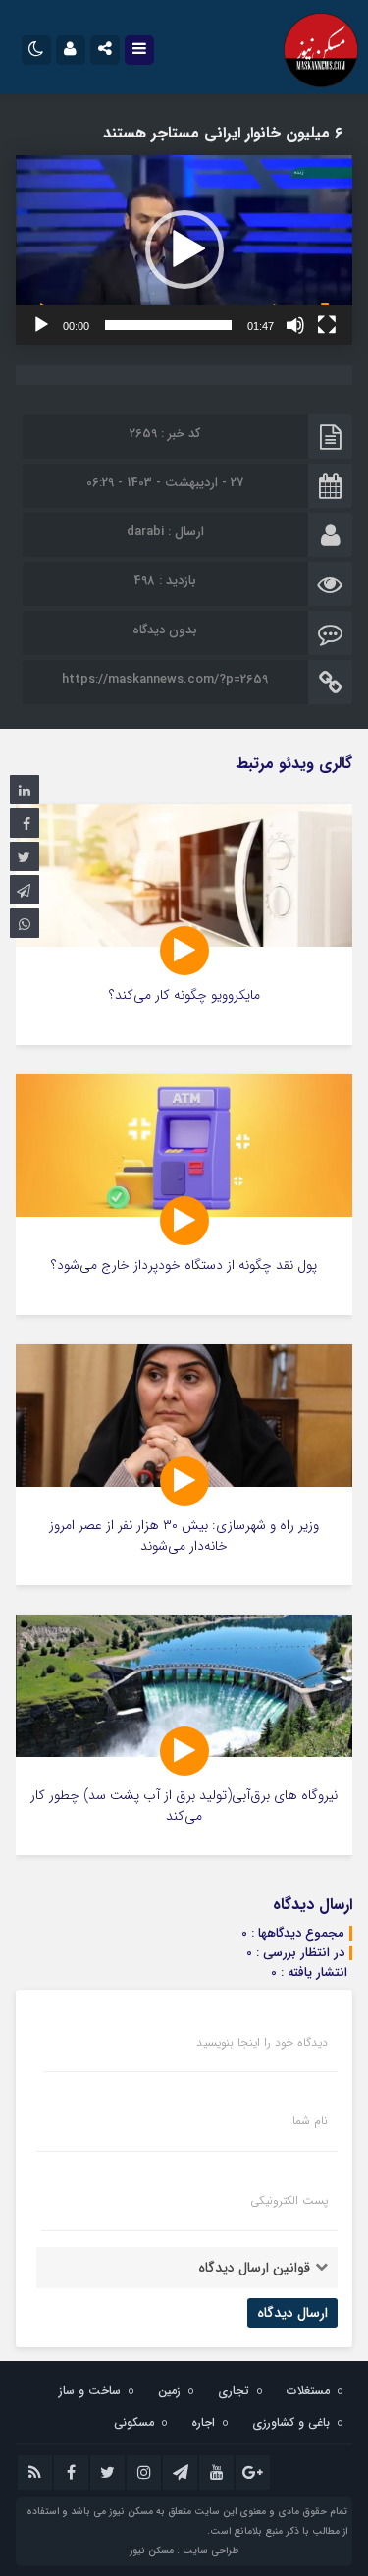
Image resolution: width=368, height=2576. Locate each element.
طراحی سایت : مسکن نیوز (184, 2551)
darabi (145, 532)
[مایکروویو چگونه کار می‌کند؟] (184, 925)
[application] (184, 250)
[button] (184, 249)
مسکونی (134, 2422)
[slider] (168, 325)
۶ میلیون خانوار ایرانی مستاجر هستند (223, 133)
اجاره (203, 2422)
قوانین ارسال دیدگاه (254, 2268)
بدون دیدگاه (165, 630)
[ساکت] (295, 325)
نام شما (310, 2121)
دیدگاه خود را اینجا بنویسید (262, 2043)
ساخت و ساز (90, 2391)
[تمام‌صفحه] (327, 325)
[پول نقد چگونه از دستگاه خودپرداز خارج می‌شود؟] (184, 1195)
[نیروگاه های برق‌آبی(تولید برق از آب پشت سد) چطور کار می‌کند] (184, 1735)
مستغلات (308, 2391)
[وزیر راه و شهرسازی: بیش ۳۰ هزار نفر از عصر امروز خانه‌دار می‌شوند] (184, 1465)
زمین (169, 2391)
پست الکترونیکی (289, 2201)
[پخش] (41, 325)
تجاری (234, 2391)
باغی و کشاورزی (291, 2422)
